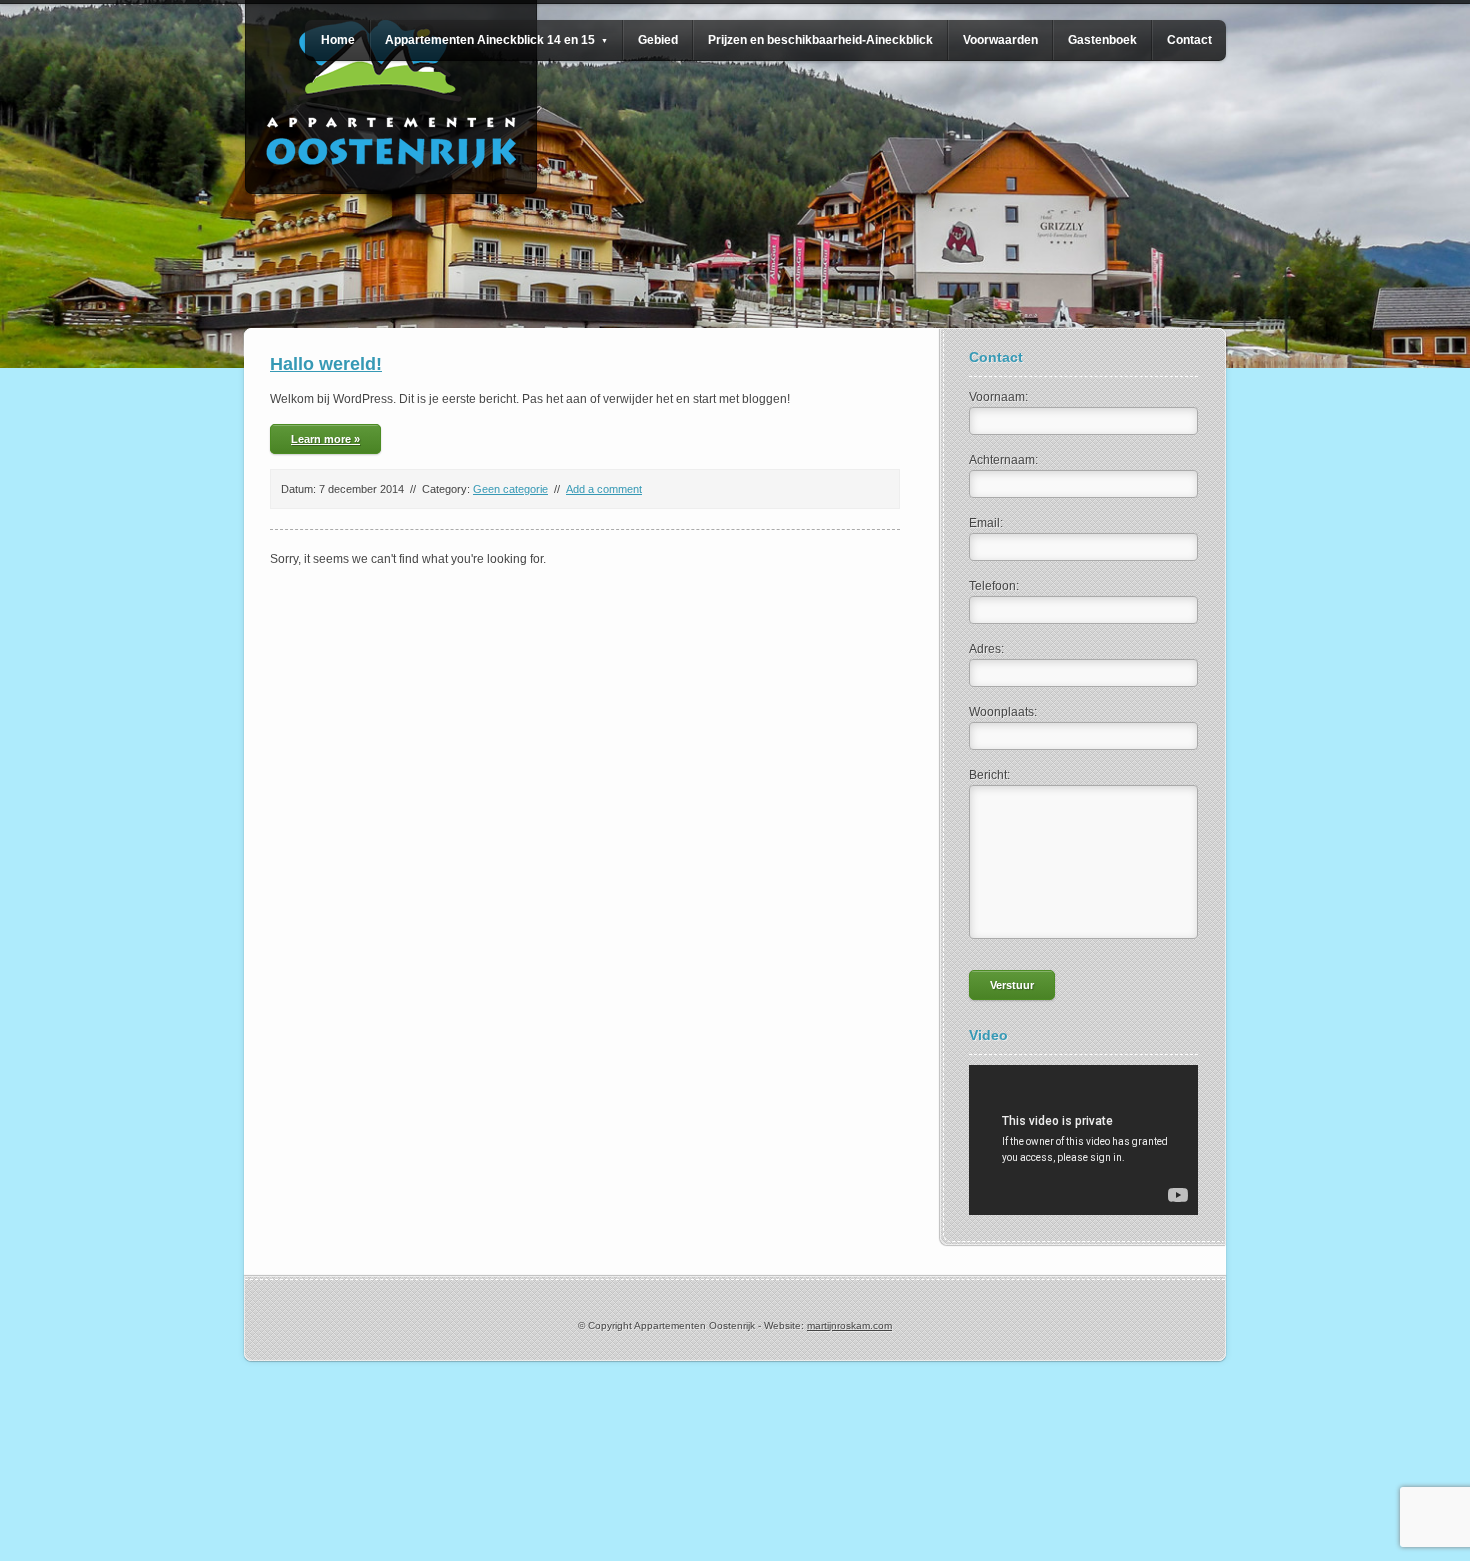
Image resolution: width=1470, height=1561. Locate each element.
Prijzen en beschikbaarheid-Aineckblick (820, 40)
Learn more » (325, 439)
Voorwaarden (1000, 40)
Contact (1189, 40)
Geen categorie (510, 489)
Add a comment (604, 489)
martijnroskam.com (849, 1325)
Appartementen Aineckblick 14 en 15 (496, 40)
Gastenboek (1102, 40)
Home (338, 40)
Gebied (658, 40)
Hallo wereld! (326, 364)
